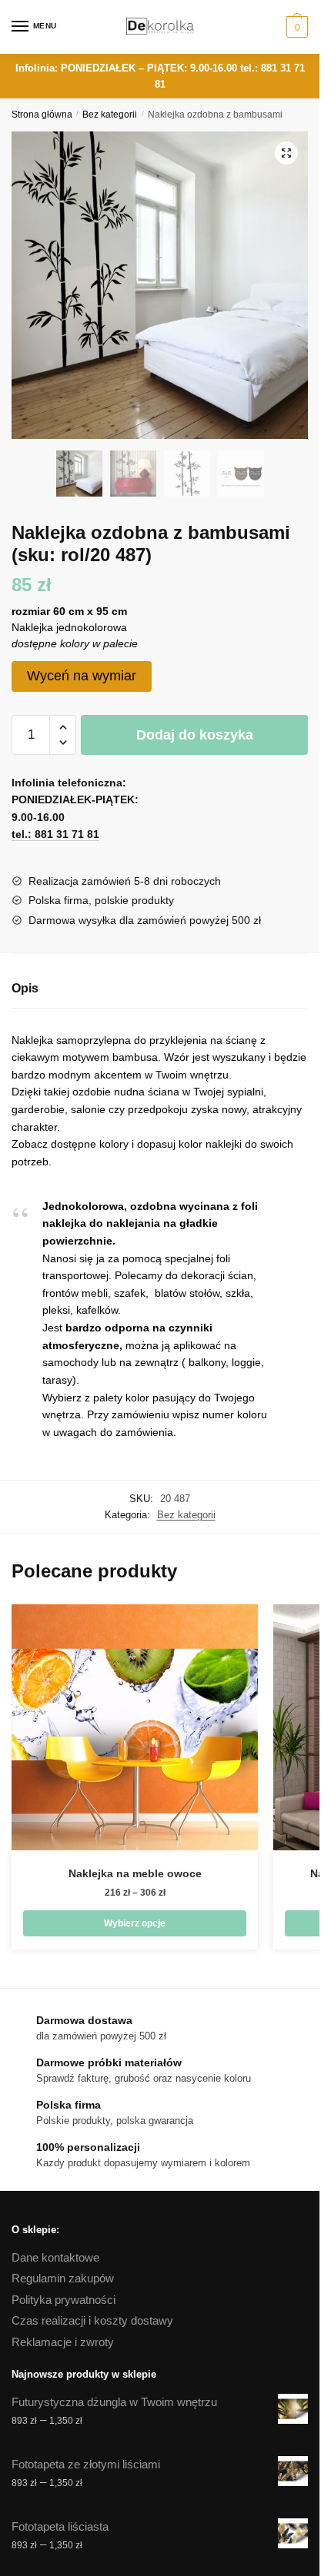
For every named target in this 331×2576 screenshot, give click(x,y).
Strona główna (42, 115)
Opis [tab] (25, 988)
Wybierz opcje (135, 1923)
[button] (286, 153)
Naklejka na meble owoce (135, 1873)
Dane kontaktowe (55, 2257)
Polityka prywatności (64, 2300)
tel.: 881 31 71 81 (55, 834)
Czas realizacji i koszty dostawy (92, 2320)
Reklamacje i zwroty (63, 2342)
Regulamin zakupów (63, 2278)
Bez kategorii (110, 115)
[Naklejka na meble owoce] (135, 1727)
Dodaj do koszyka (195, 735)
